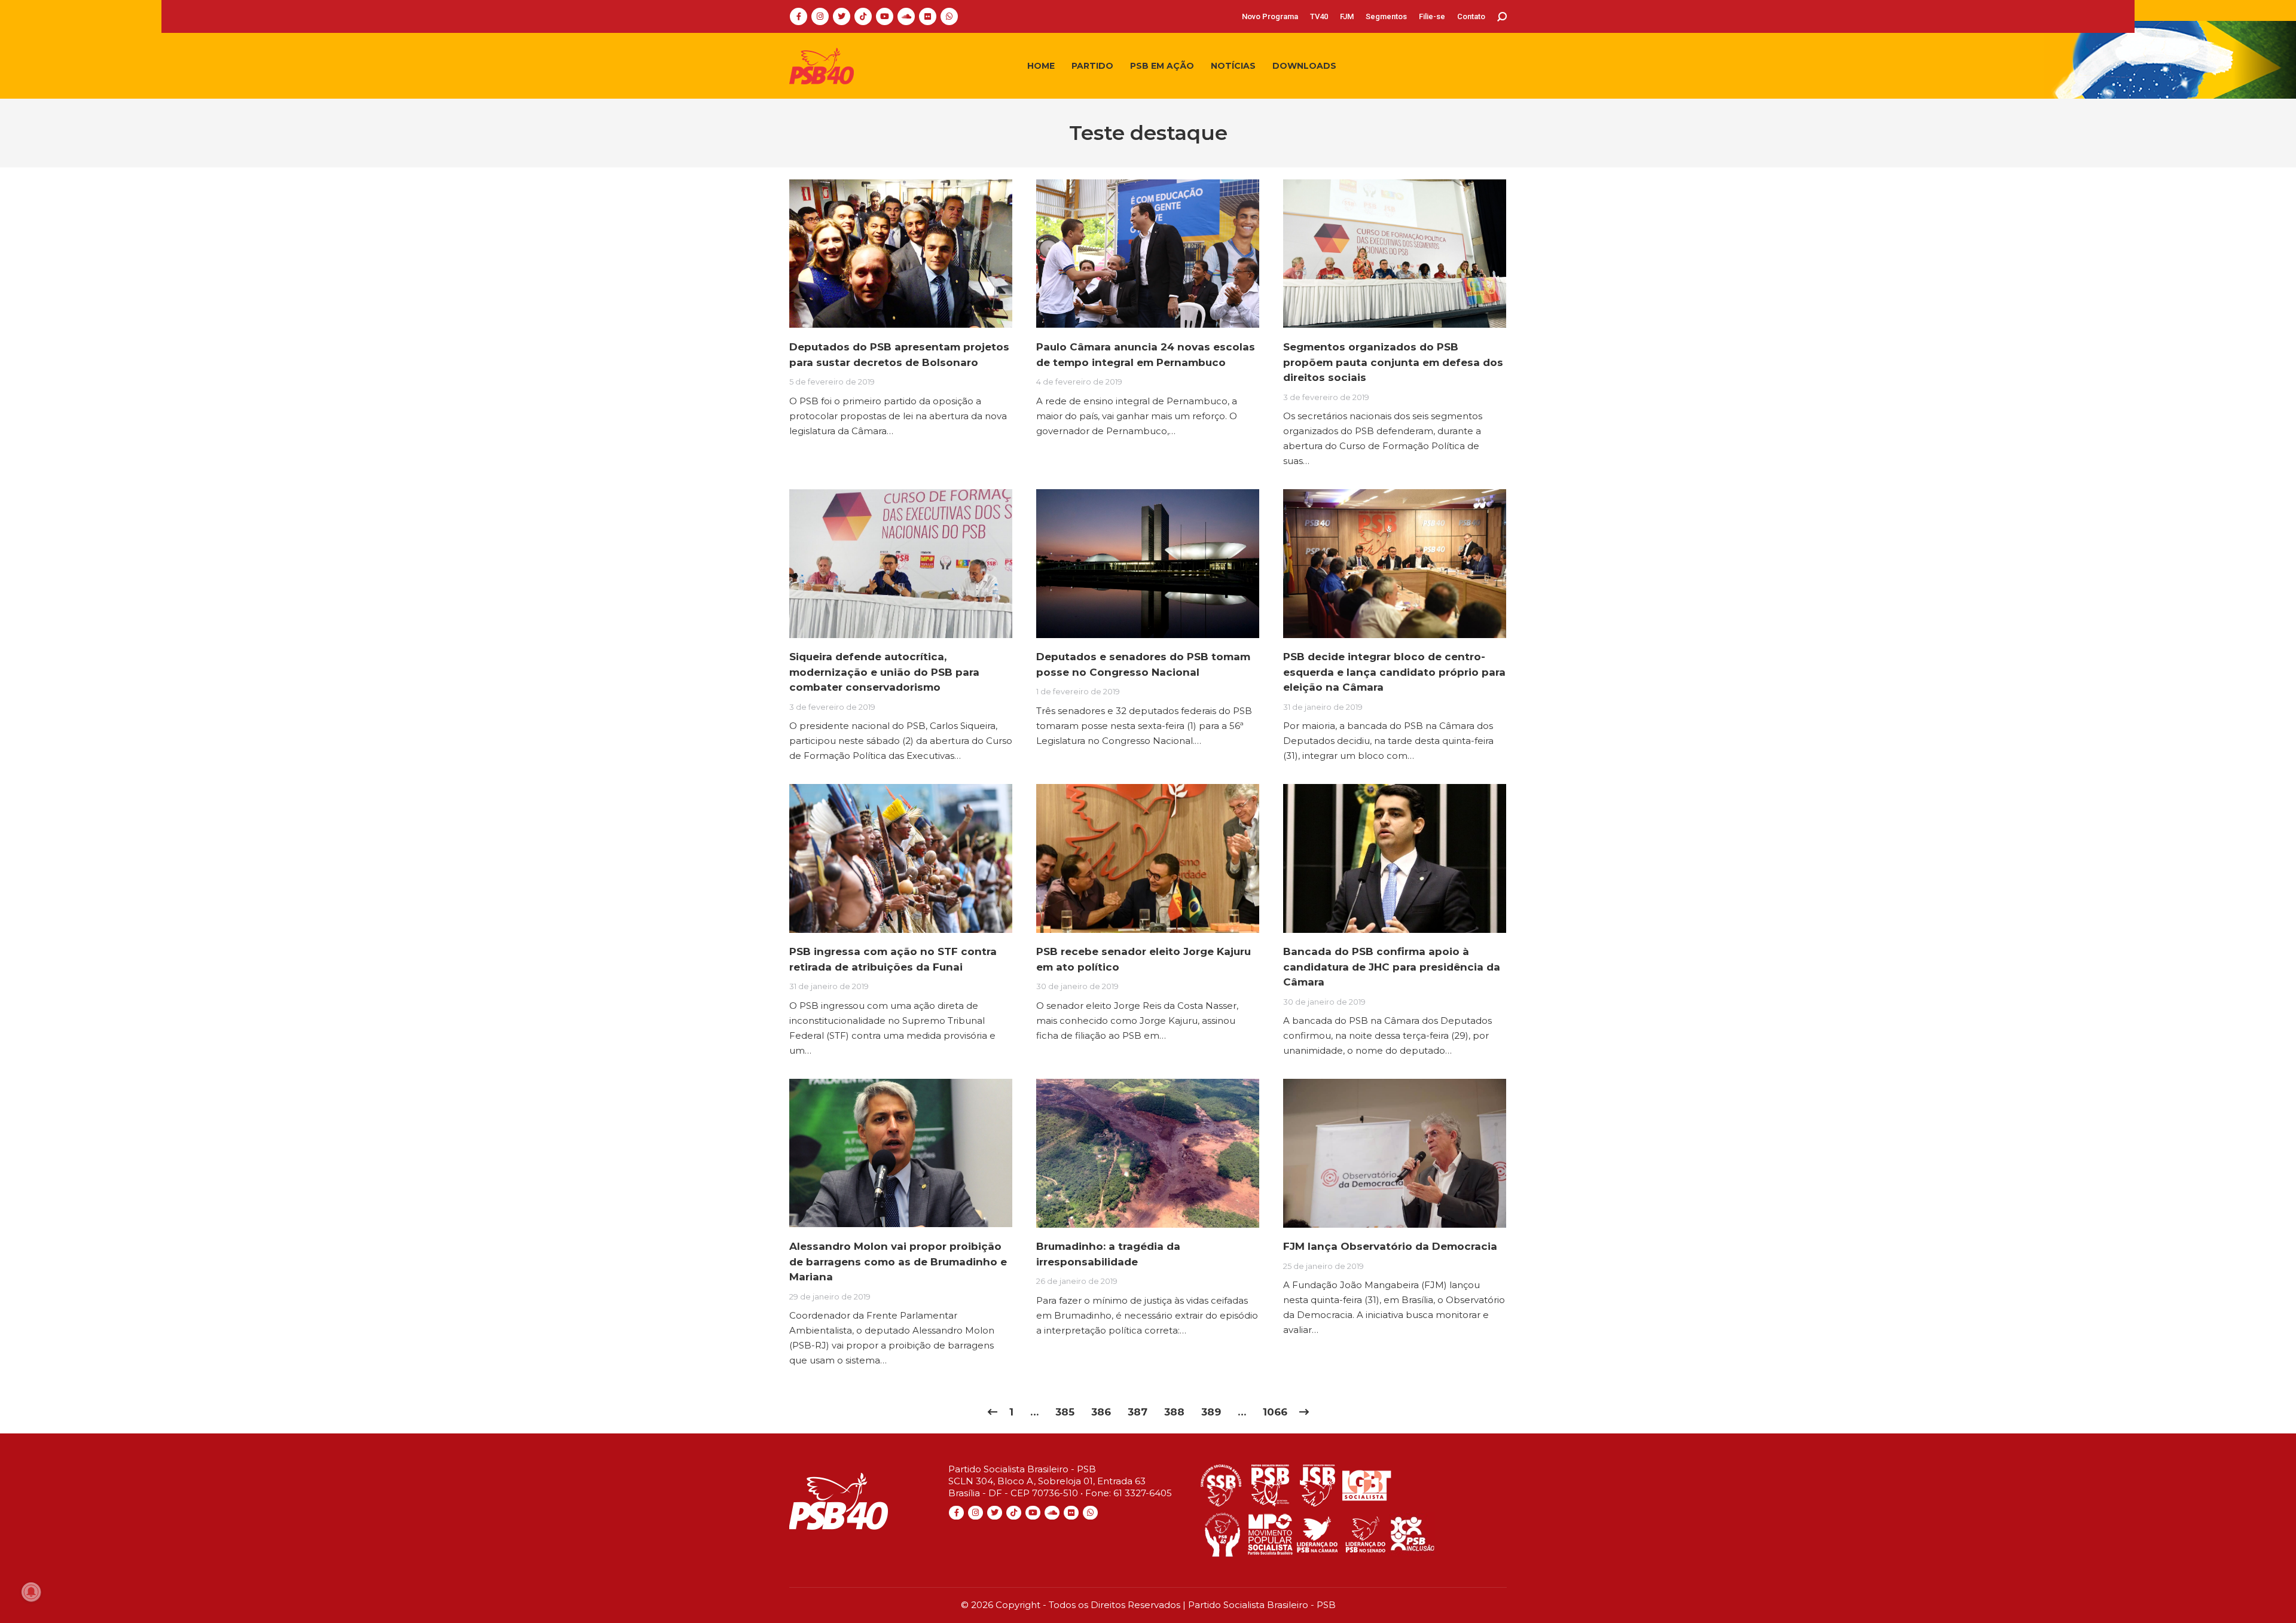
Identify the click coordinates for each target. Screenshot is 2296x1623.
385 (1065, 1412)
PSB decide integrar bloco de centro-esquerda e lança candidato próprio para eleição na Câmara (1394, 672)
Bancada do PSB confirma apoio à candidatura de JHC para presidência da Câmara (1392, 967)
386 (1101, 1412)
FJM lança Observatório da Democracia (1390, 1246)
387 (1138, 1412)
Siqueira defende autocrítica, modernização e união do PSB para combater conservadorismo (884, 672)
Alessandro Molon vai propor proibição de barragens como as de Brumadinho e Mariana (898, 1262)
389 (1211, 1412)
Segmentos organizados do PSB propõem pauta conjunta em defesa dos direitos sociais (1393, 362)
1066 (1275, 1412)
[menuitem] (1270, 16)
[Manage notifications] (31, 1592)
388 (1174, 1412)
